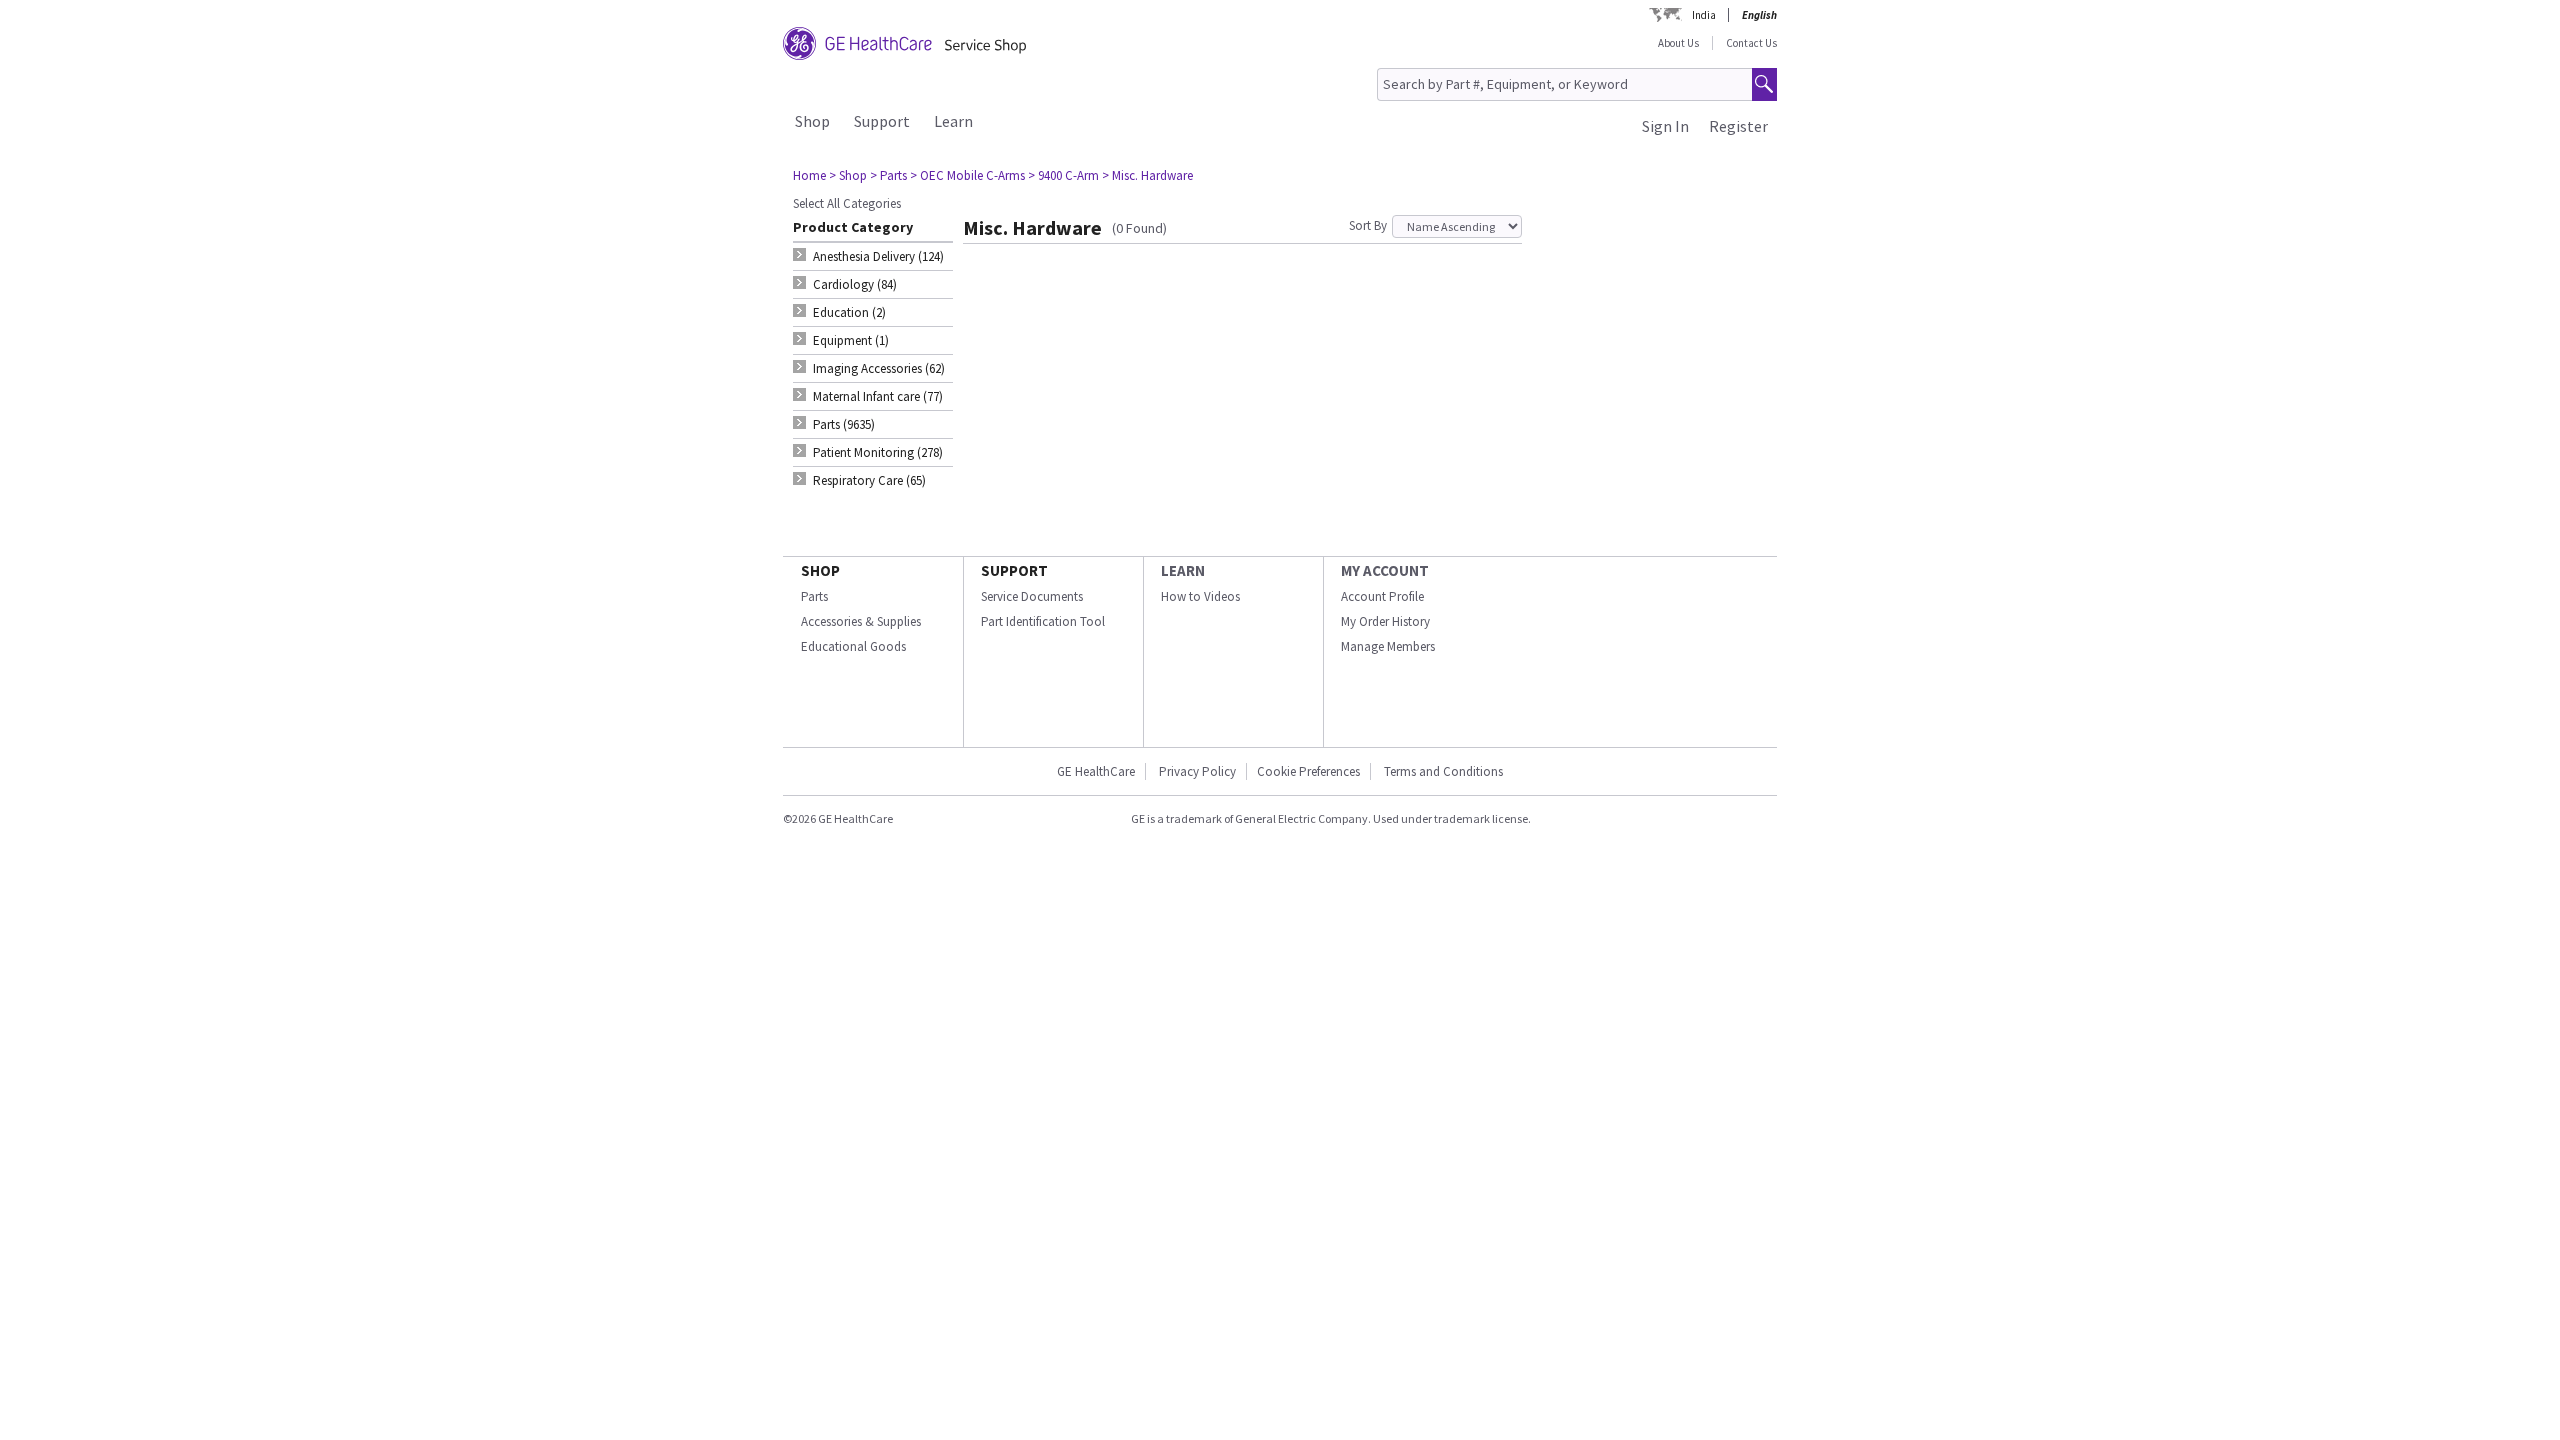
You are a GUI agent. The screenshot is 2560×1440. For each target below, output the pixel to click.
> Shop (848, 175)
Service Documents (1032, 596)
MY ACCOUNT (1385, 570)
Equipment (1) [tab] (851, 340)
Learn (953, 121)
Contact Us (1751, 43)
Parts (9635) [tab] (844, 424)
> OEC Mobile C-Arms (967, 175)
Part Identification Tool (1043, 621)
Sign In (1665, 126)
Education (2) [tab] (849, 312)
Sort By (1368, 225)
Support (882, 121)
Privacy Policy (1197, 771)
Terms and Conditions (1443, 771)
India (1704, 15)
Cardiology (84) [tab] (855, 284)
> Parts (888, 175)
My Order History (1385, 621)
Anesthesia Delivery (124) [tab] (878, 256)
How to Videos (1200, 596)
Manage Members (1388, 646)
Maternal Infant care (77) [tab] (878, 396)
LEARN (1183, 570)
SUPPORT (1014, 570)
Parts (814, 596)
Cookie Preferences (1308, 771)
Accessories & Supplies (861, 621)
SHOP (820, 570)
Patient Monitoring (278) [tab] (878, 452)
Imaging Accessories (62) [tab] (879, 368)
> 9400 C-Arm (1063, 175)
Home (809, 175)
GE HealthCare (1096, 771)
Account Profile (1382, 596)
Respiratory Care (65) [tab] (869, 480)
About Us (1678, 43)
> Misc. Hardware (1147, 175)
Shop (812, 121)
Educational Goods (853, 646)
